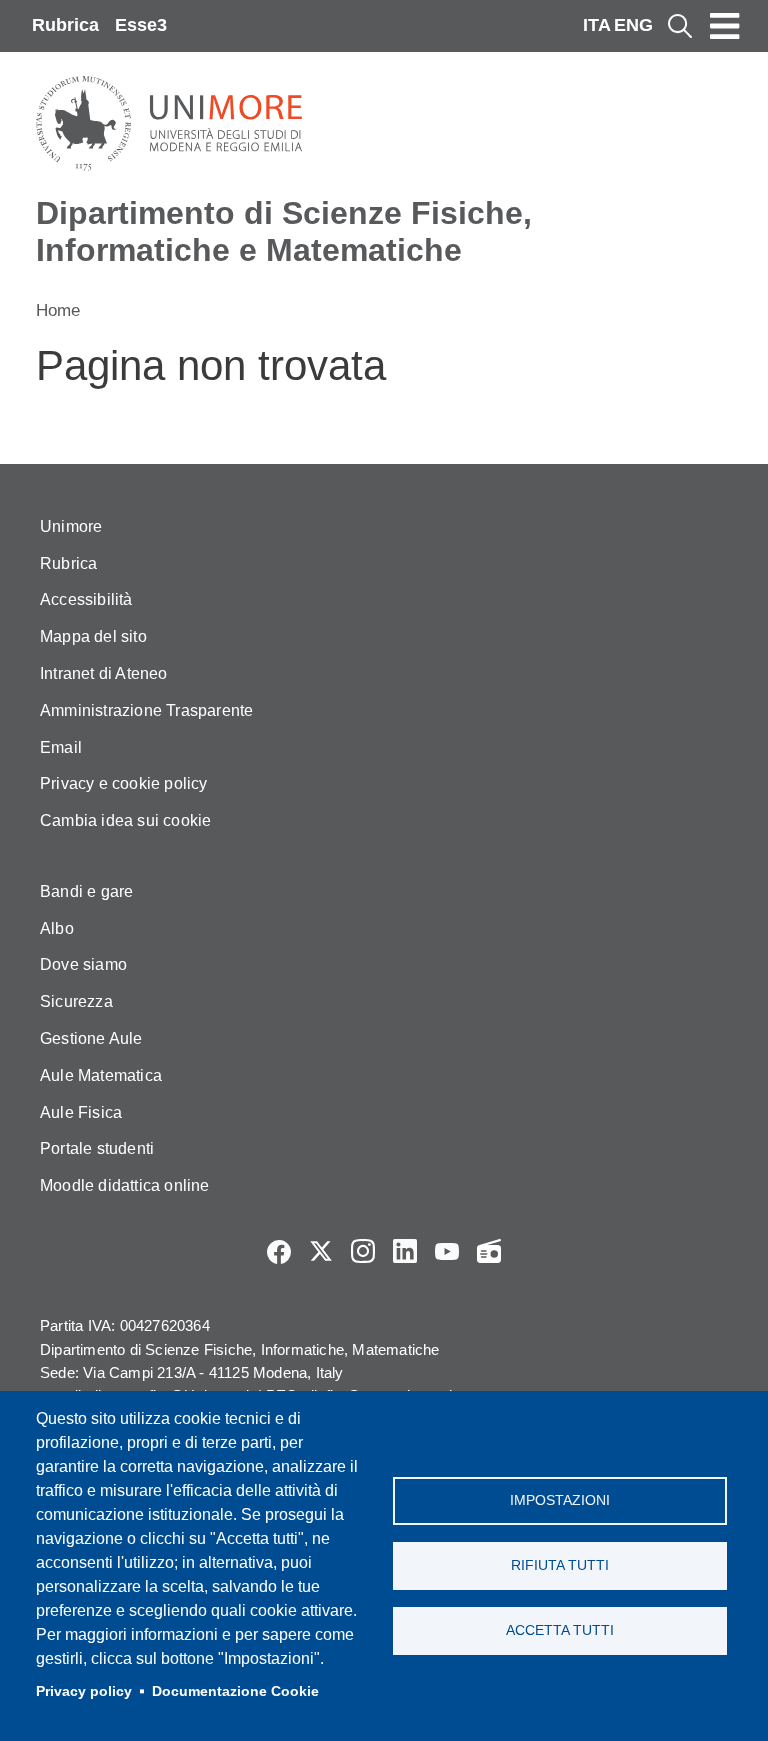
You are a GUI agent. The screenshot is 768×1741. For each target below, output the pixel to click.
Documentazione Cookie (235, 1691)
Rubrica (65, 25)
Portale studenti (97, 1148)
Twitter (321, 1251)
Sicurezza (76, 1001)
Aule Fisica (81, 1112)
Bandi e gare (86, 891)
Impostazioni (560, 1500)
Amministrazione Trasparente (146, 710)
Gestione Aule (91, 1038)
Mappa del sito (93, 636)
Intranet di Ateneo (104, 673)
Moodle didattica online (125, 1185)
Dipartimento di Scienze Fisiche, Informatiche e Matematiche (284, 231)
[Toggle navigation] (725, 26)
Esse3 (141, 25)
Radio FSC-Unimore (489, 1251)
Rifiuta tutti (560, 1565)
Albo (57, 928)
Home (58, 310)
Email (61, 747)
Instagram (363, 1251)
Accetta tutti (560, 1630)
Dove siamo (83, 964)
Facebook (279, 1251)
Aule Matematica (101, 1075)
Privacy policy (84, 1691)
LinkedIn (405, 1251)
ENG (633, 25)
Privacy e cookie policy (124, 783)
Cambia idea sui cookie (125, 820)
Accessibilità (86, 599)
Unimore (71, 526)
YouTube (447, 1251)
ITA (597, 25)
